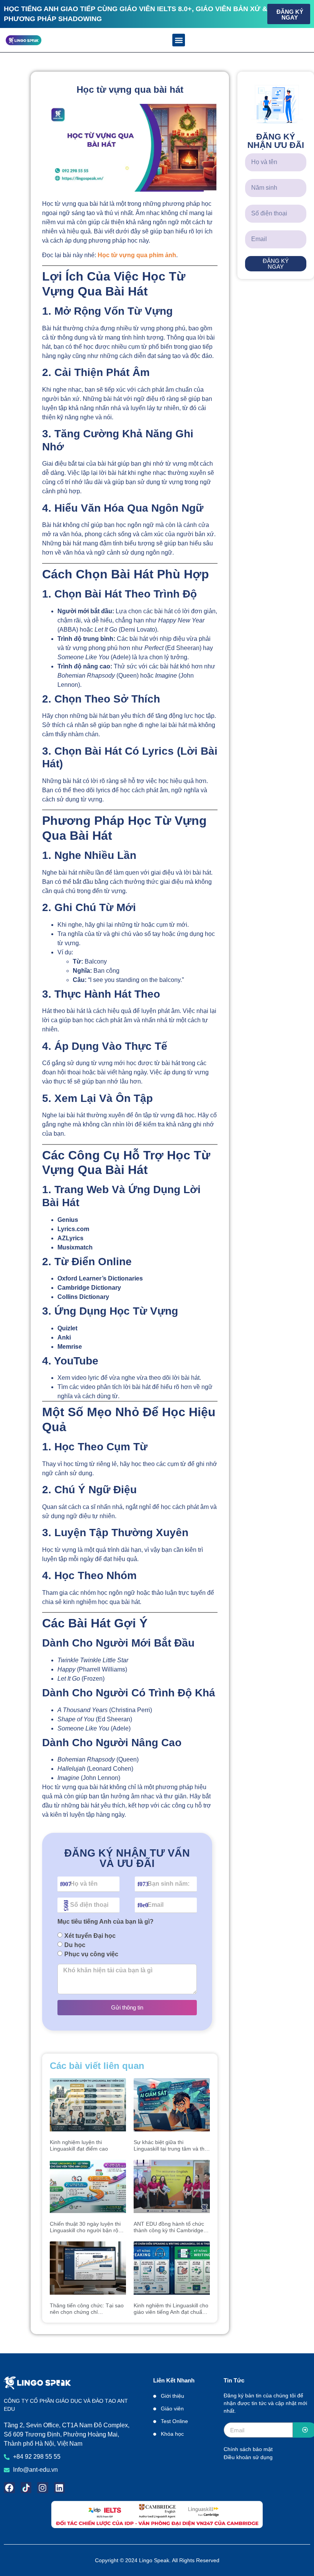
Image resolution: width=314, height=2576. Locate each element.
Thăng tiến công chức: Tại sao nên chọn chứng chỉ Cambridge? (87, 2309)
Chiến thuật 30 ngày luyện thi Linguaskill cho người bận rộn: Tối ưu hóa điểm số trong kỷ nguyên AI (86, 2227)
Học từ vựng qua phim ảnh (137, 255)
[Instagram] (43, 2488)
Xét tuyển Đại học (90, 1935)
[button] (179, 40)
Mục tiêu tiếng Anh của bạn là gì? (105, 1922)
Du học (75, 1945)
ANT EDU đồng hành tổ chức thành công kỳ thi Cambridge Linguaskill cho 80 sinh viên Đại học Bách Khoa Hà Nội (172, 2227)
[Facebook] (9, 2488)
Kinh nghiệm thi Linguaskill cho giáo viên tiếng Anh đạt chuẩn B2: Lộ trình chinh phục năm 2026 (171, 2309)
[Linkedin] (60, 2488)
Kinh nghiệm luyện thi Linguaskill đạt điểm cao (79, 2145)
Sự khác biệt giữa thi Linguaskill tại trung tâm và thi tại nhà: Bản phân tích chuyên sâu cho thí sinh (170, 2146)
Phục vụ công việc (91, 1954)
